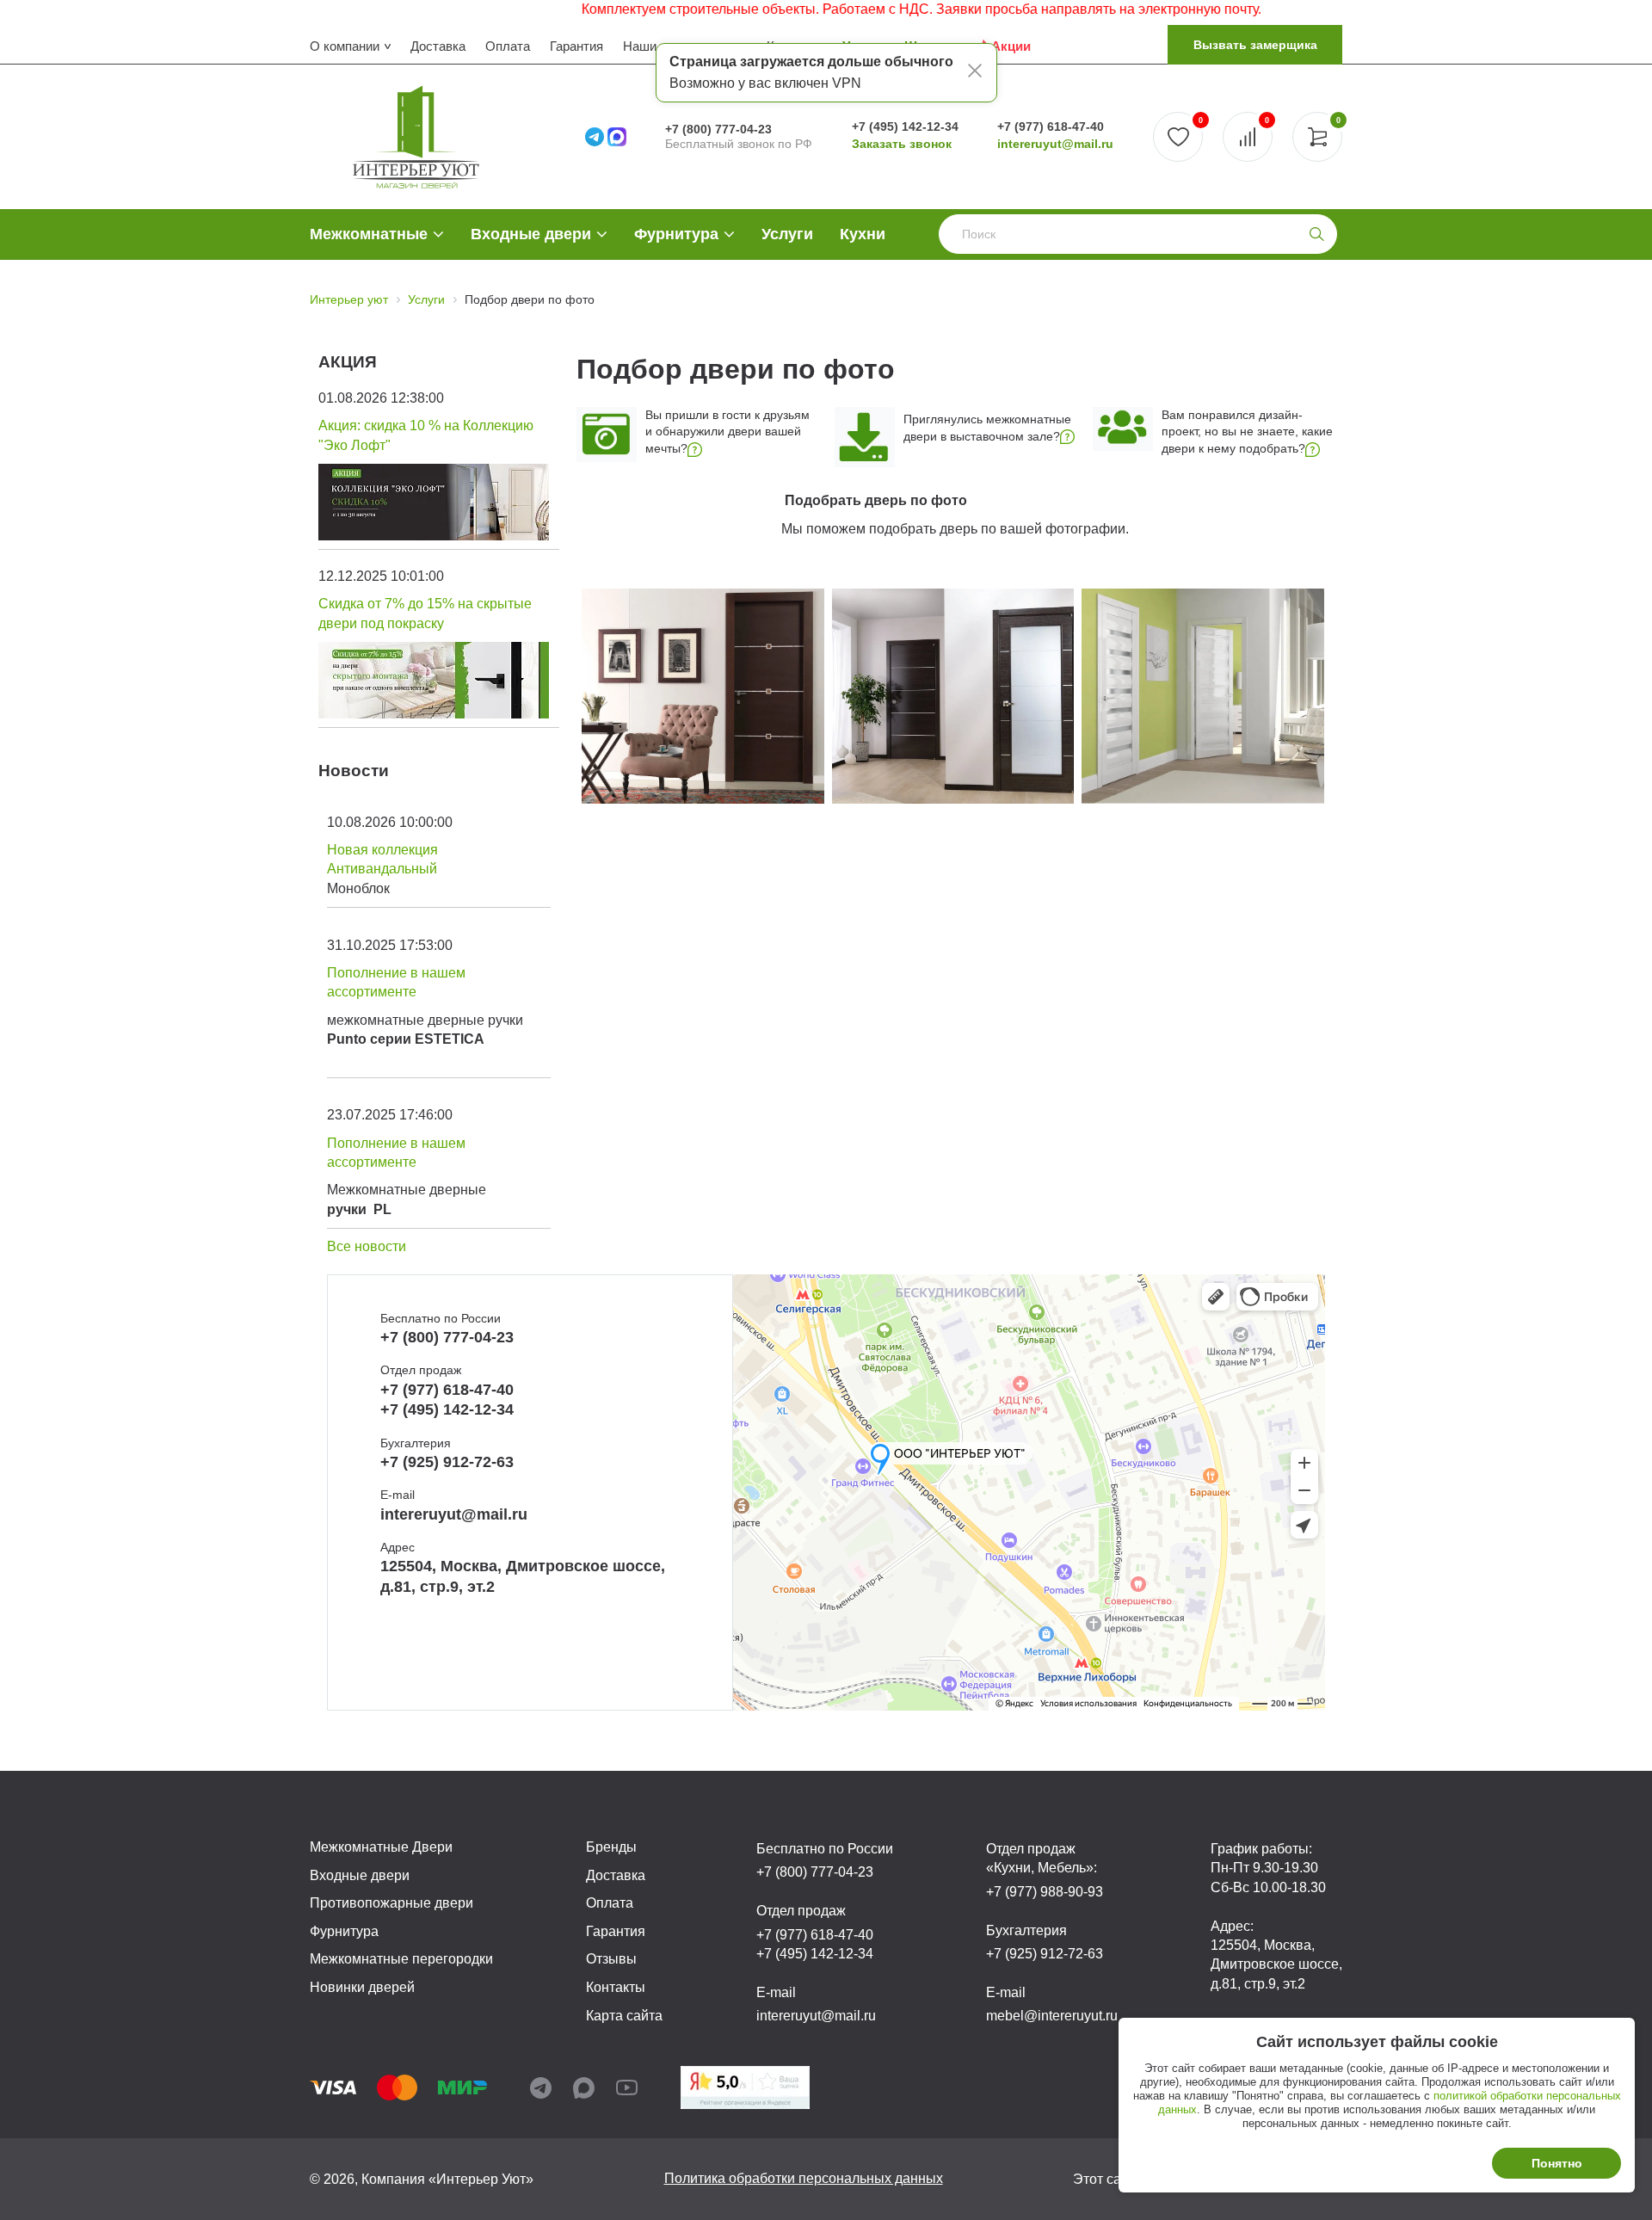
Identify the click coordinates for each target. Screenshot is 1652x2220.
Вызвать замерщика (1255, 45)
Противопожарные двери (391, 1903)
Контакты (616, 1987)
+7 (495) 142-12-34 (905, 126)
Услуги (787, 234)
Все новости (367, 1246)
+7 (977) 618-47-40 (1051, 126)
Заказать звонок (902, 144)
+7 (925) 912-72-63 (447, 1462)
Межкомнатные (369, 234)
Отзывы (611, 1959)
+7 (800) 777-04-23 (718, 129)
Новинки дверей (362, 1987)
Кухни (863, 234)
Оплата (508, 46)
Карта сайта (624, 2016)
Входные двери (531, 234)
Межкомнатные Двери (381, 1847)
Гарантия (576, 46)
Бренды (611, 1847)
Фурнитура (676, 234)
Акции (1011, 46)
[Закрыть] (975, 73)
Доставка (438, 46)
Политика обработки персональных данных (804, 2178)
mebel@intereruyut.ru (1052, 2016)
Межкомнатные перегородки (401, 1959)
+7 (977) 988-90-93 (1045, 1892)
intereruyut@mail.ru (1055, 144)
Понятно (1557, 2163)
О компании (345, 46)
